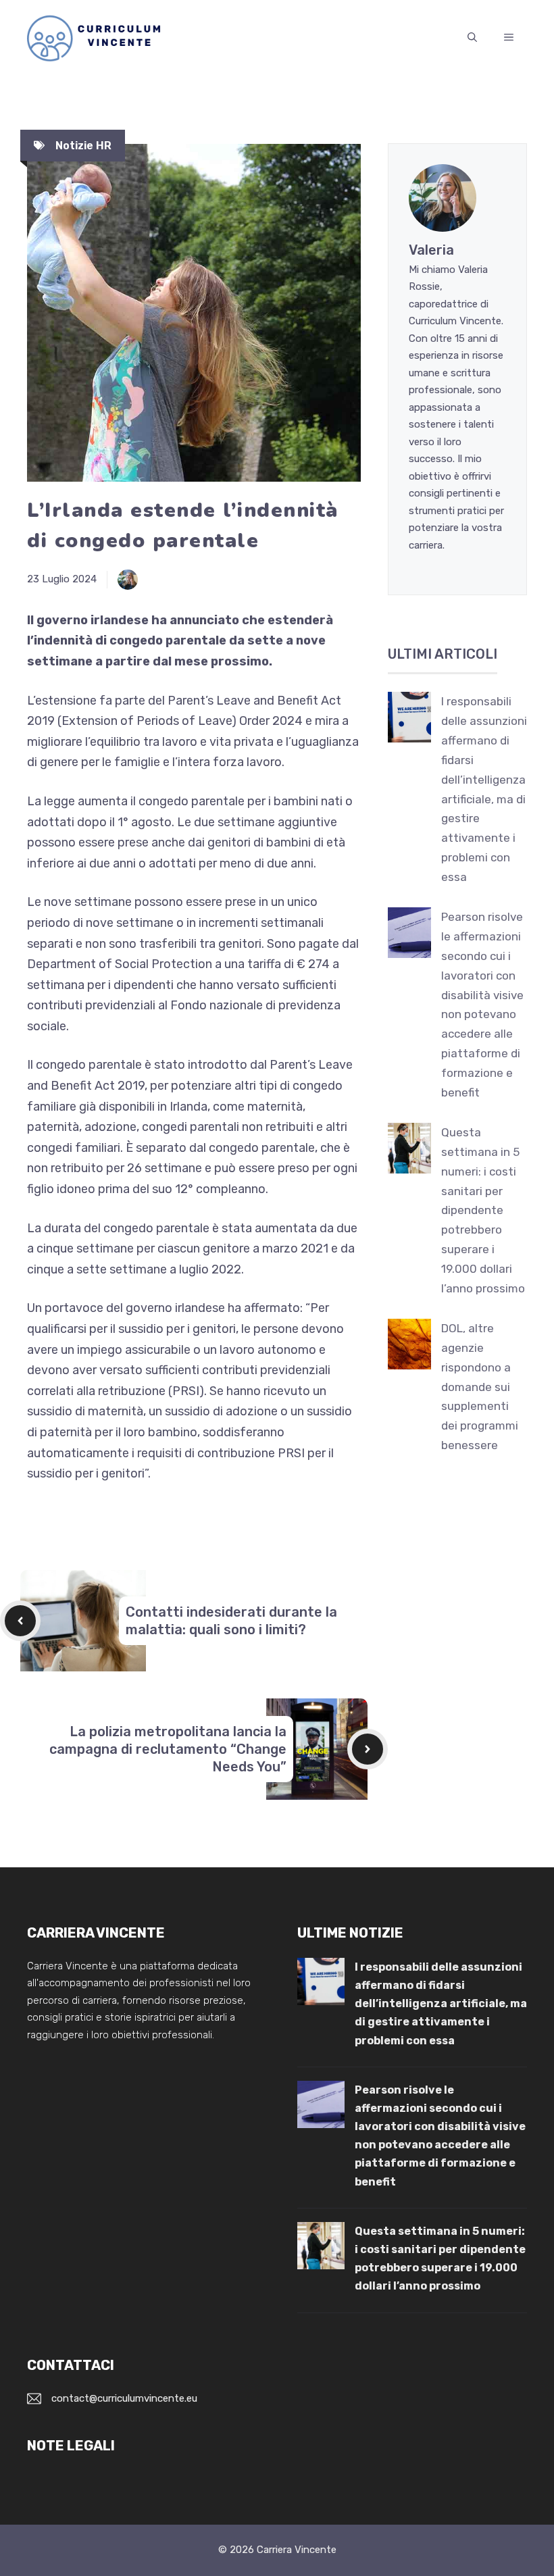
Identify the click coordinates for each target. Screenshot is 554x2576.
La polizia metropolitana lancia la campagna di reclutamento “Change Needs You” (168, 1749)
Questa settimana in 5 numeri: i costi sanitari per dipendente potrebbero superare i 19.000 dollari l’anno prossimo (483, 1210)
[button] (472, 38)
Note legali (71, 2446)
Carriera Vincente (297, 2550)
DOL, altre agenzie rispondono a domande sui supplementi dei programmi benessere (480, 1387)
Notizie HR (83, 146)
